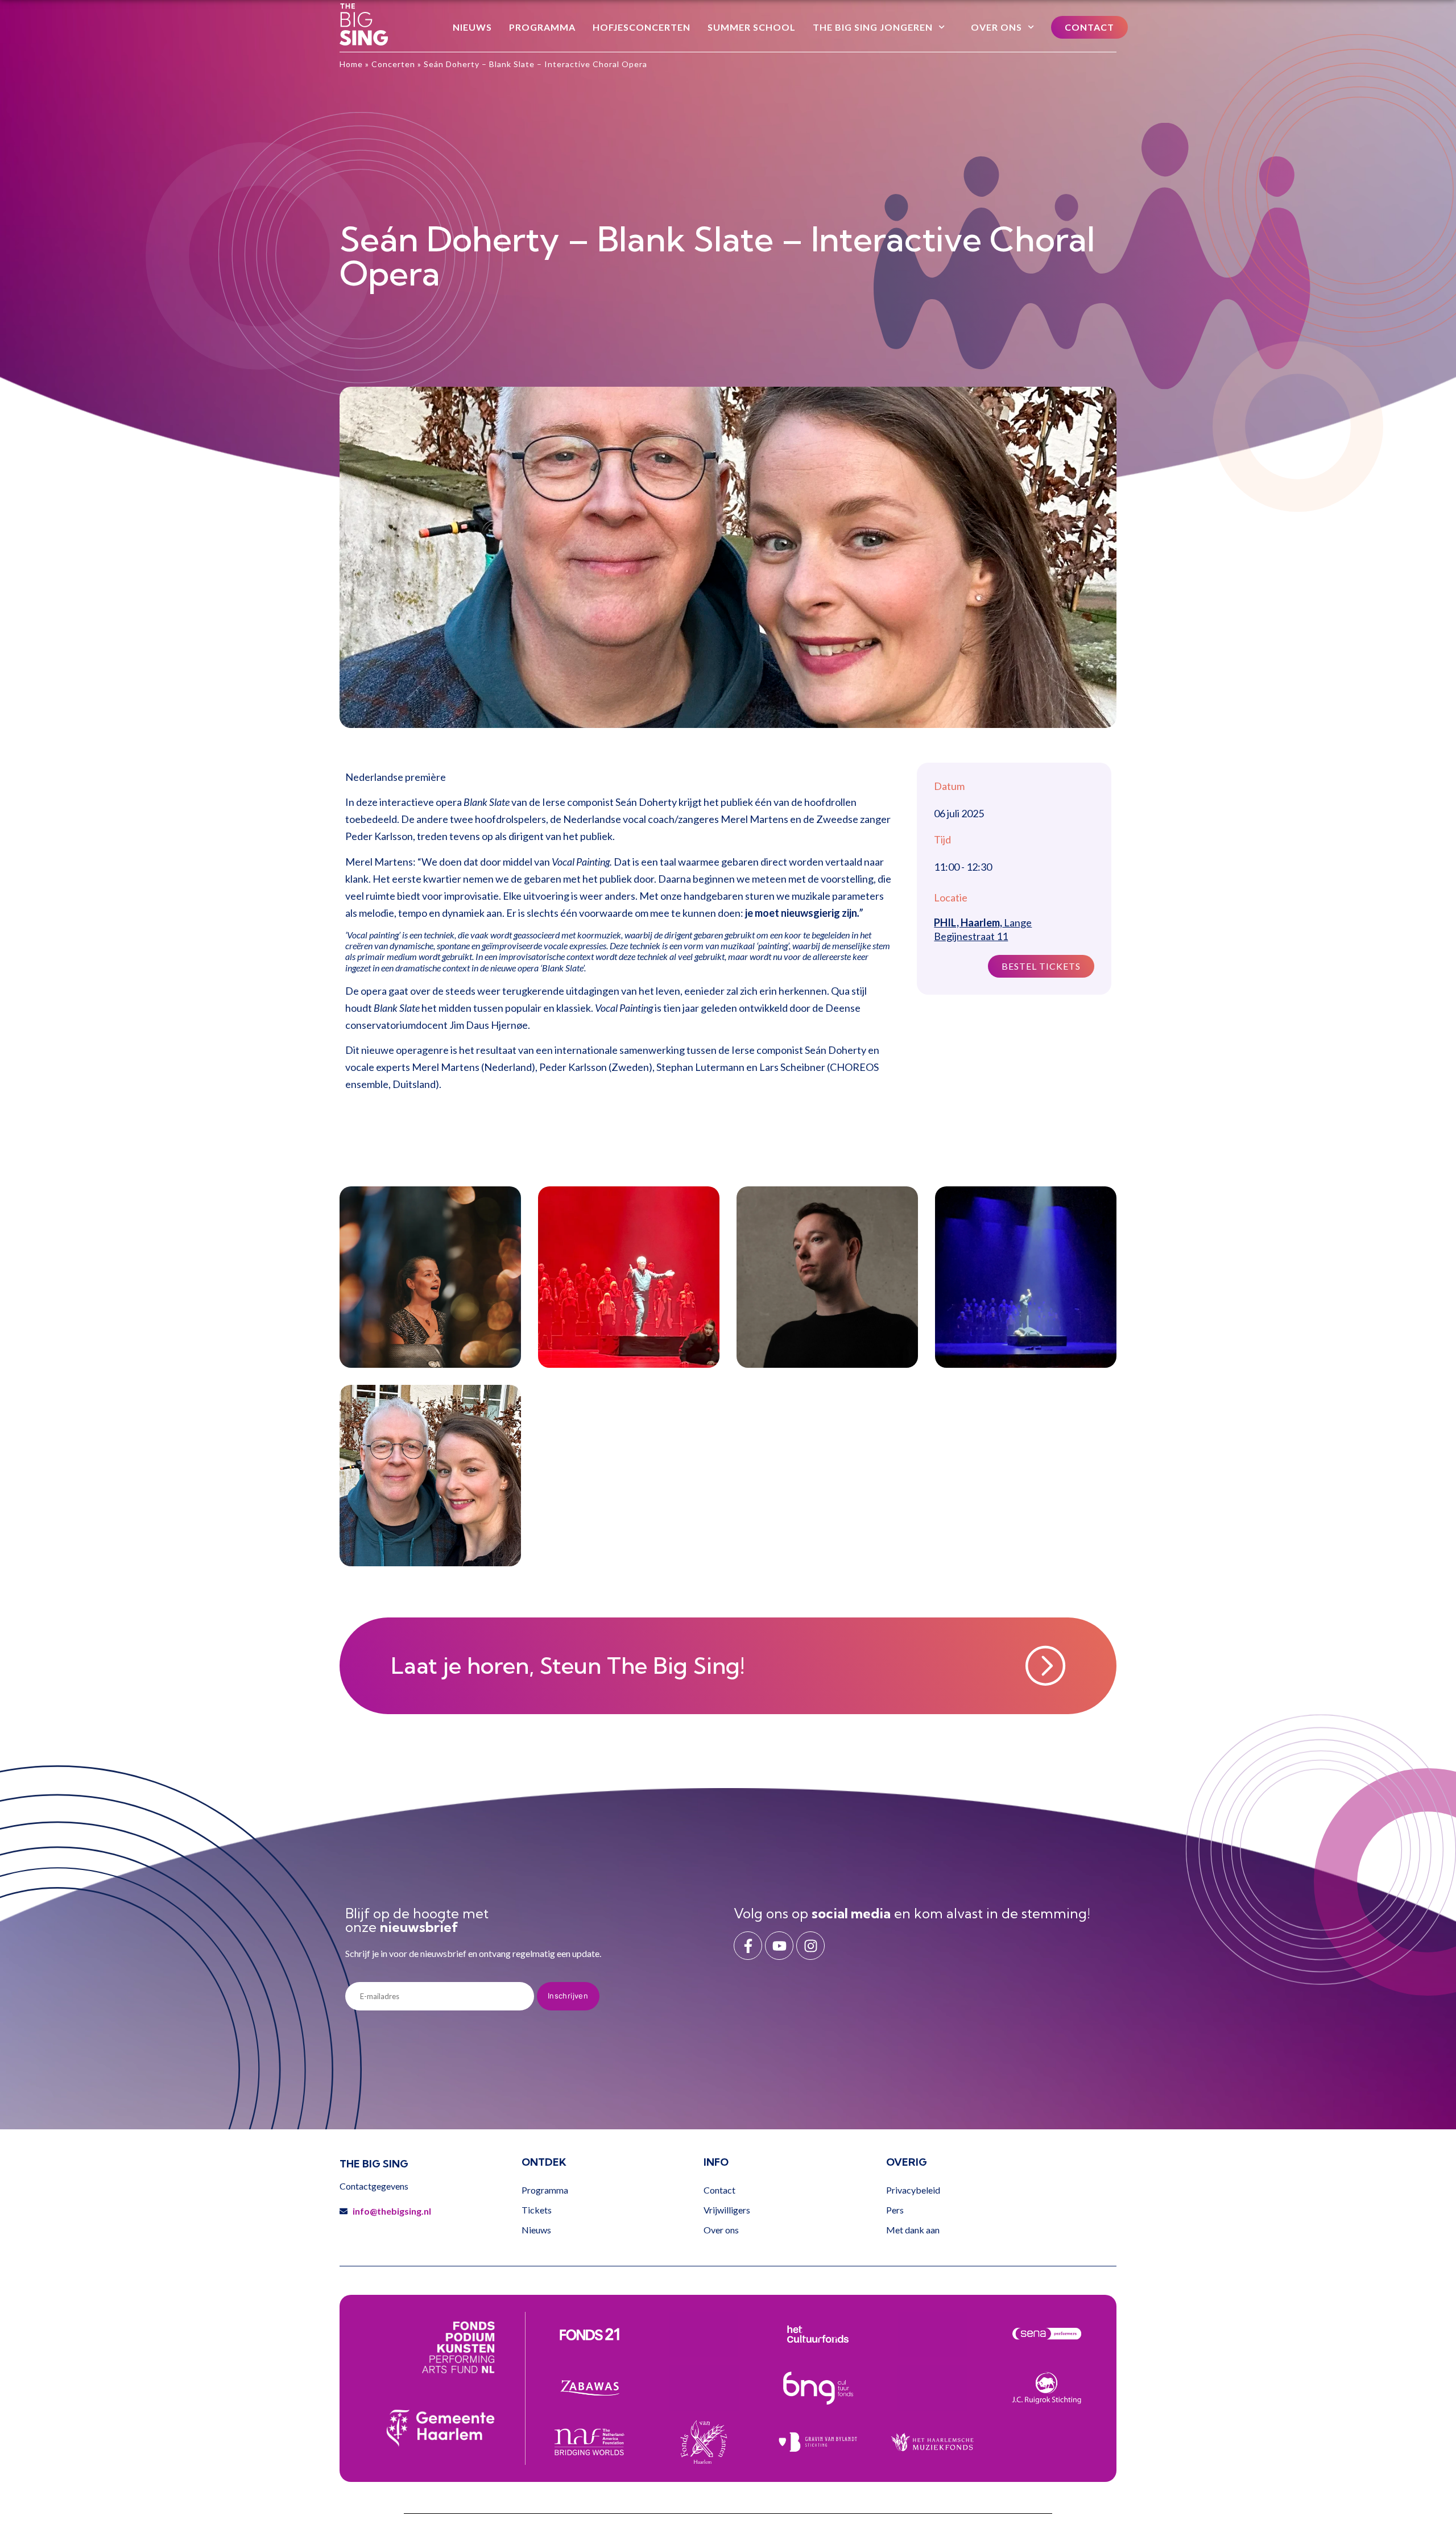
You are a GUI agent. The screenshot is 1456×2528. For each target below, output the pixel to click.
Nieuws (472, 27)
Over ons (996, 27)
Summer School (752, 27)
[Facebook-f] (748, 1946)
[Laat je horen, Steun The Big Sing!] (1045, 1666)
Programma (542, 27)
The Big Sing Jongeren (873, 27)
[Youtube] (779, 1946)
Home (351, 64)
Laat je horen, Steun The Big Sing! (568, 1666)
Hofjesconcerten (642, 27)
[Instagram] (810, 1946)
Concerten (393, 64)
